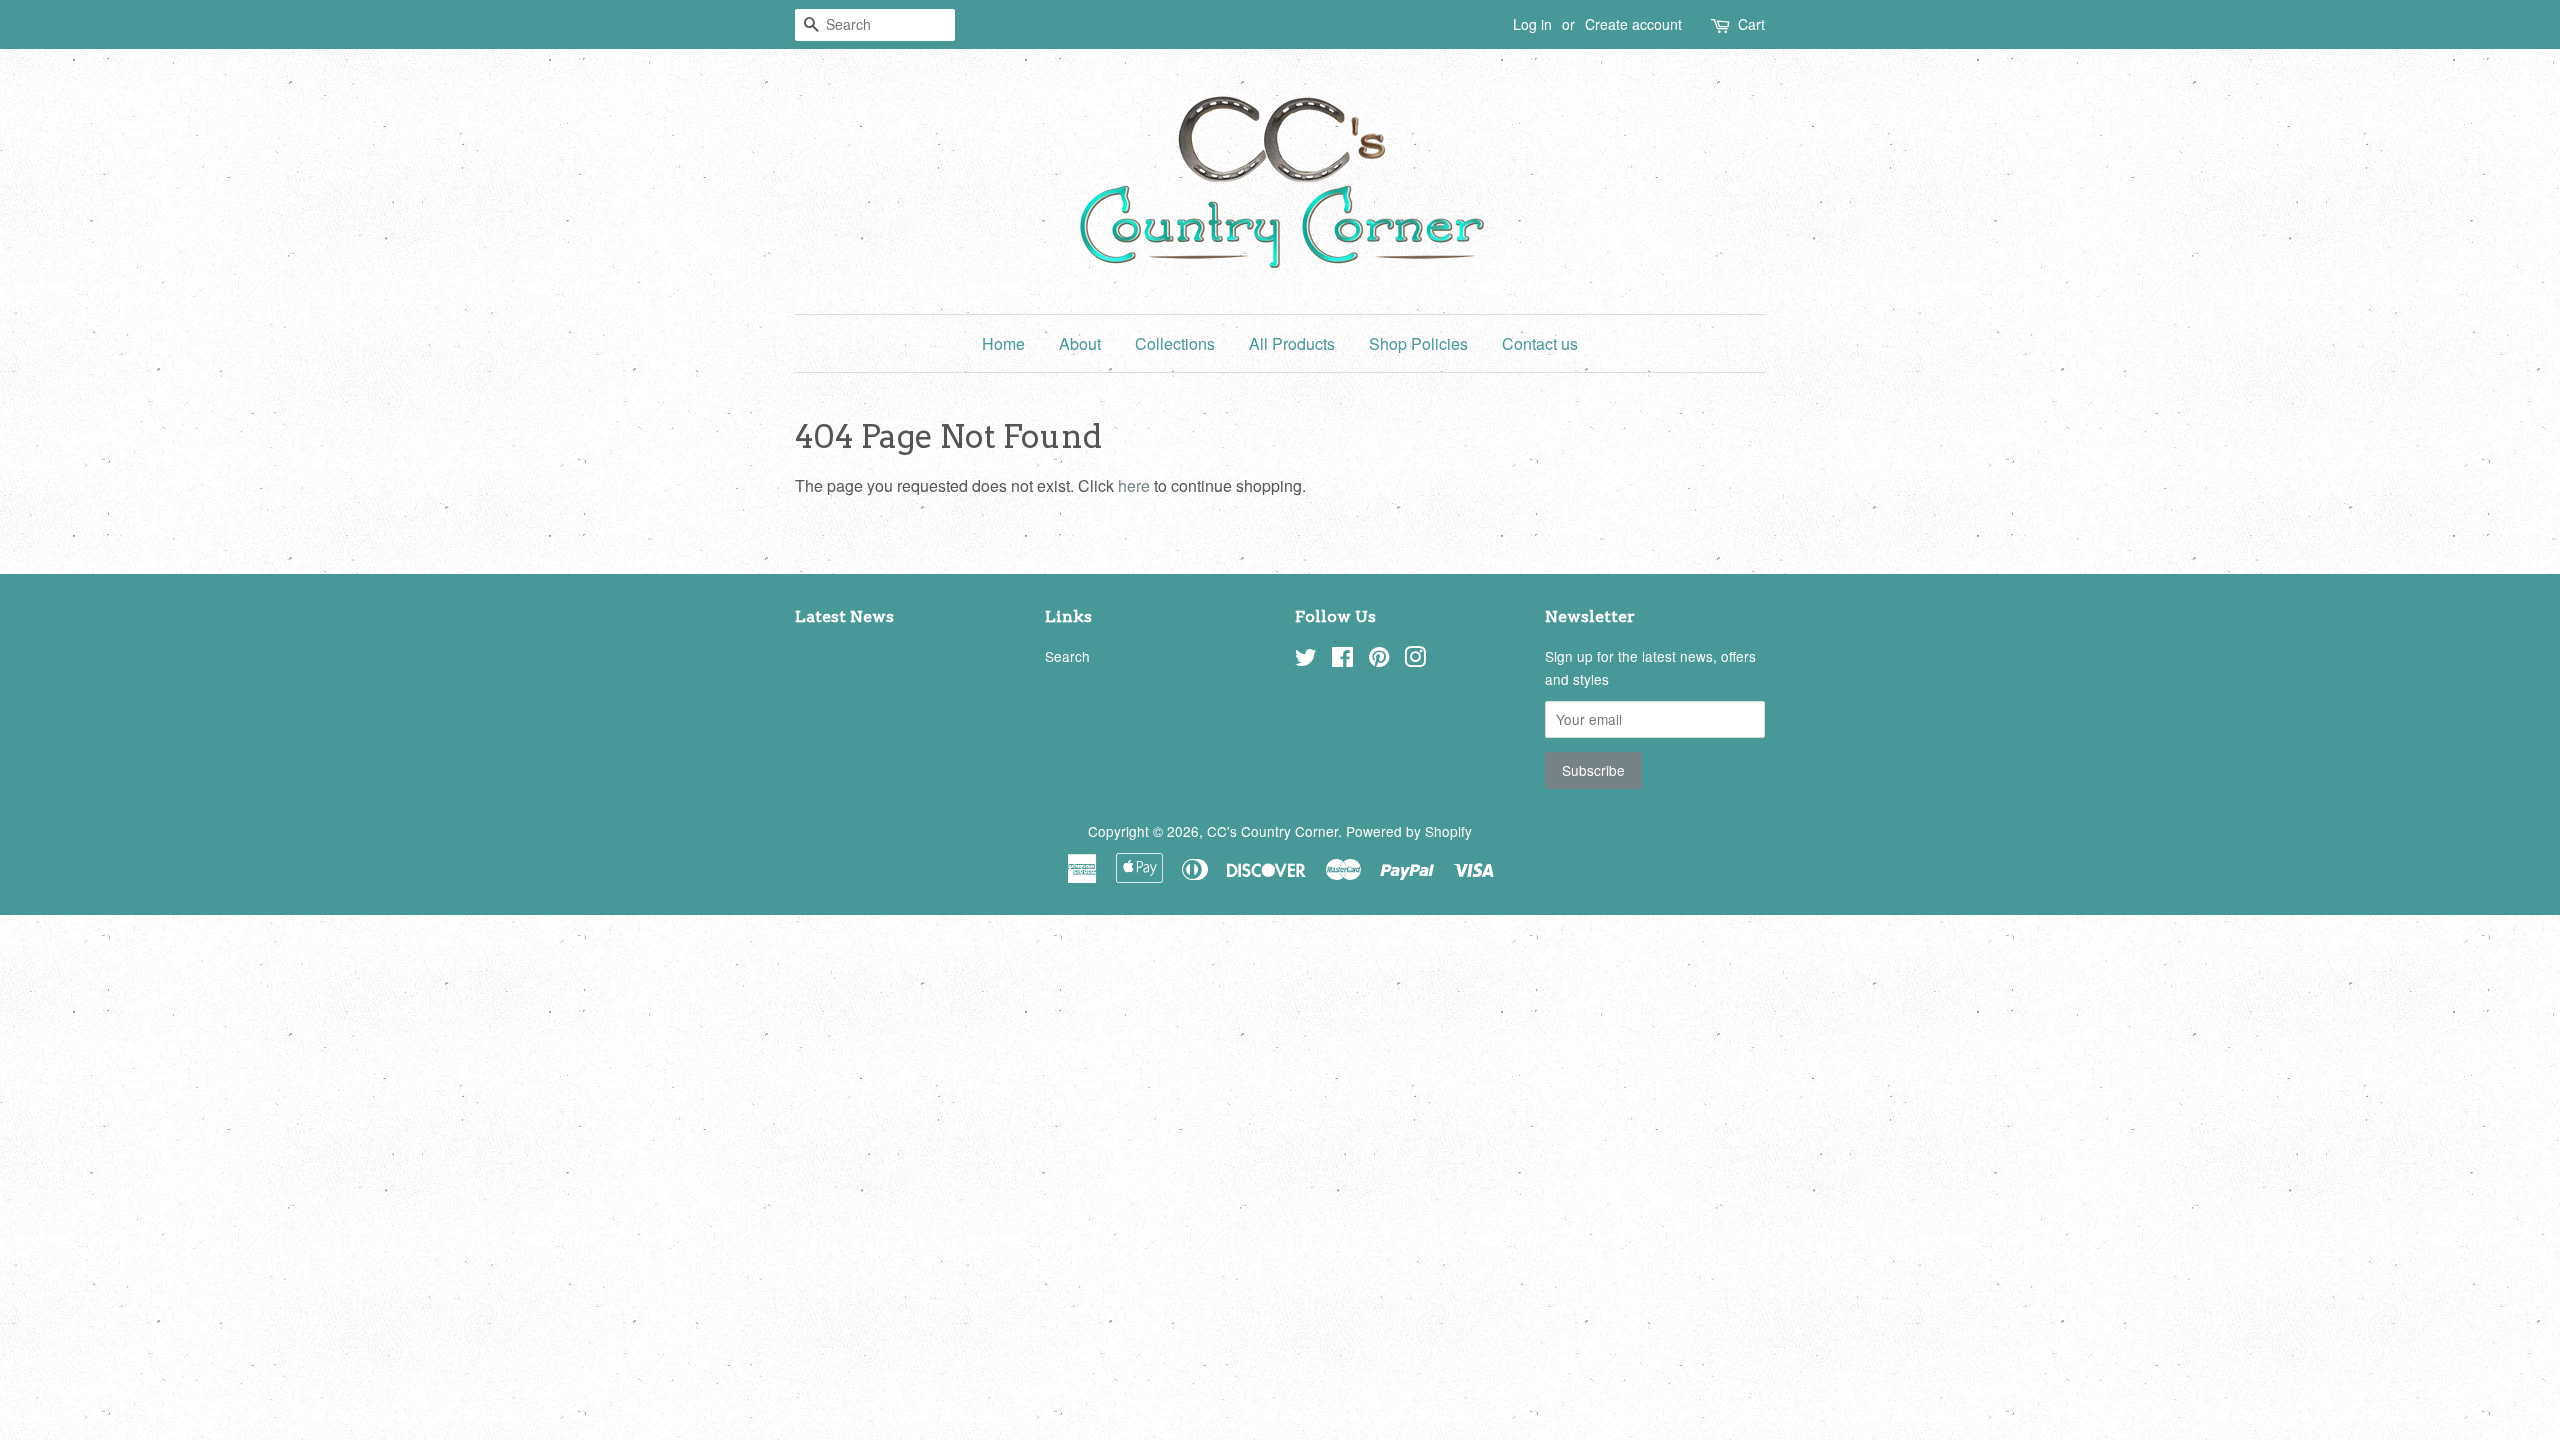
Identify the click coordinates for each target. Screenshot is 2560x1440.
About (1080, 343)
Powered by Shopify (1409, 831)
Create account (1633, 24)
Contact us (1540, 343)
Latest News (844, 616)
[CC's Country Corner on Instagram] (1415, 660)
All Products (1292, 343)
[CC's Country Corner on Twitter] (1306, 660)
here (1134, 485)
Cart (1751, 24)
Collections (1175, 343)
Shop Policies (1418, 343)
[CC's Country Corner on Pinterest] (1379, 660)
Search (1067, 656)
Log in (1532, 24)
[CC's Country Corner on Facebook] (1342, 660)
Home (1003, 343)
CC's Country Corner (1272, 831)
